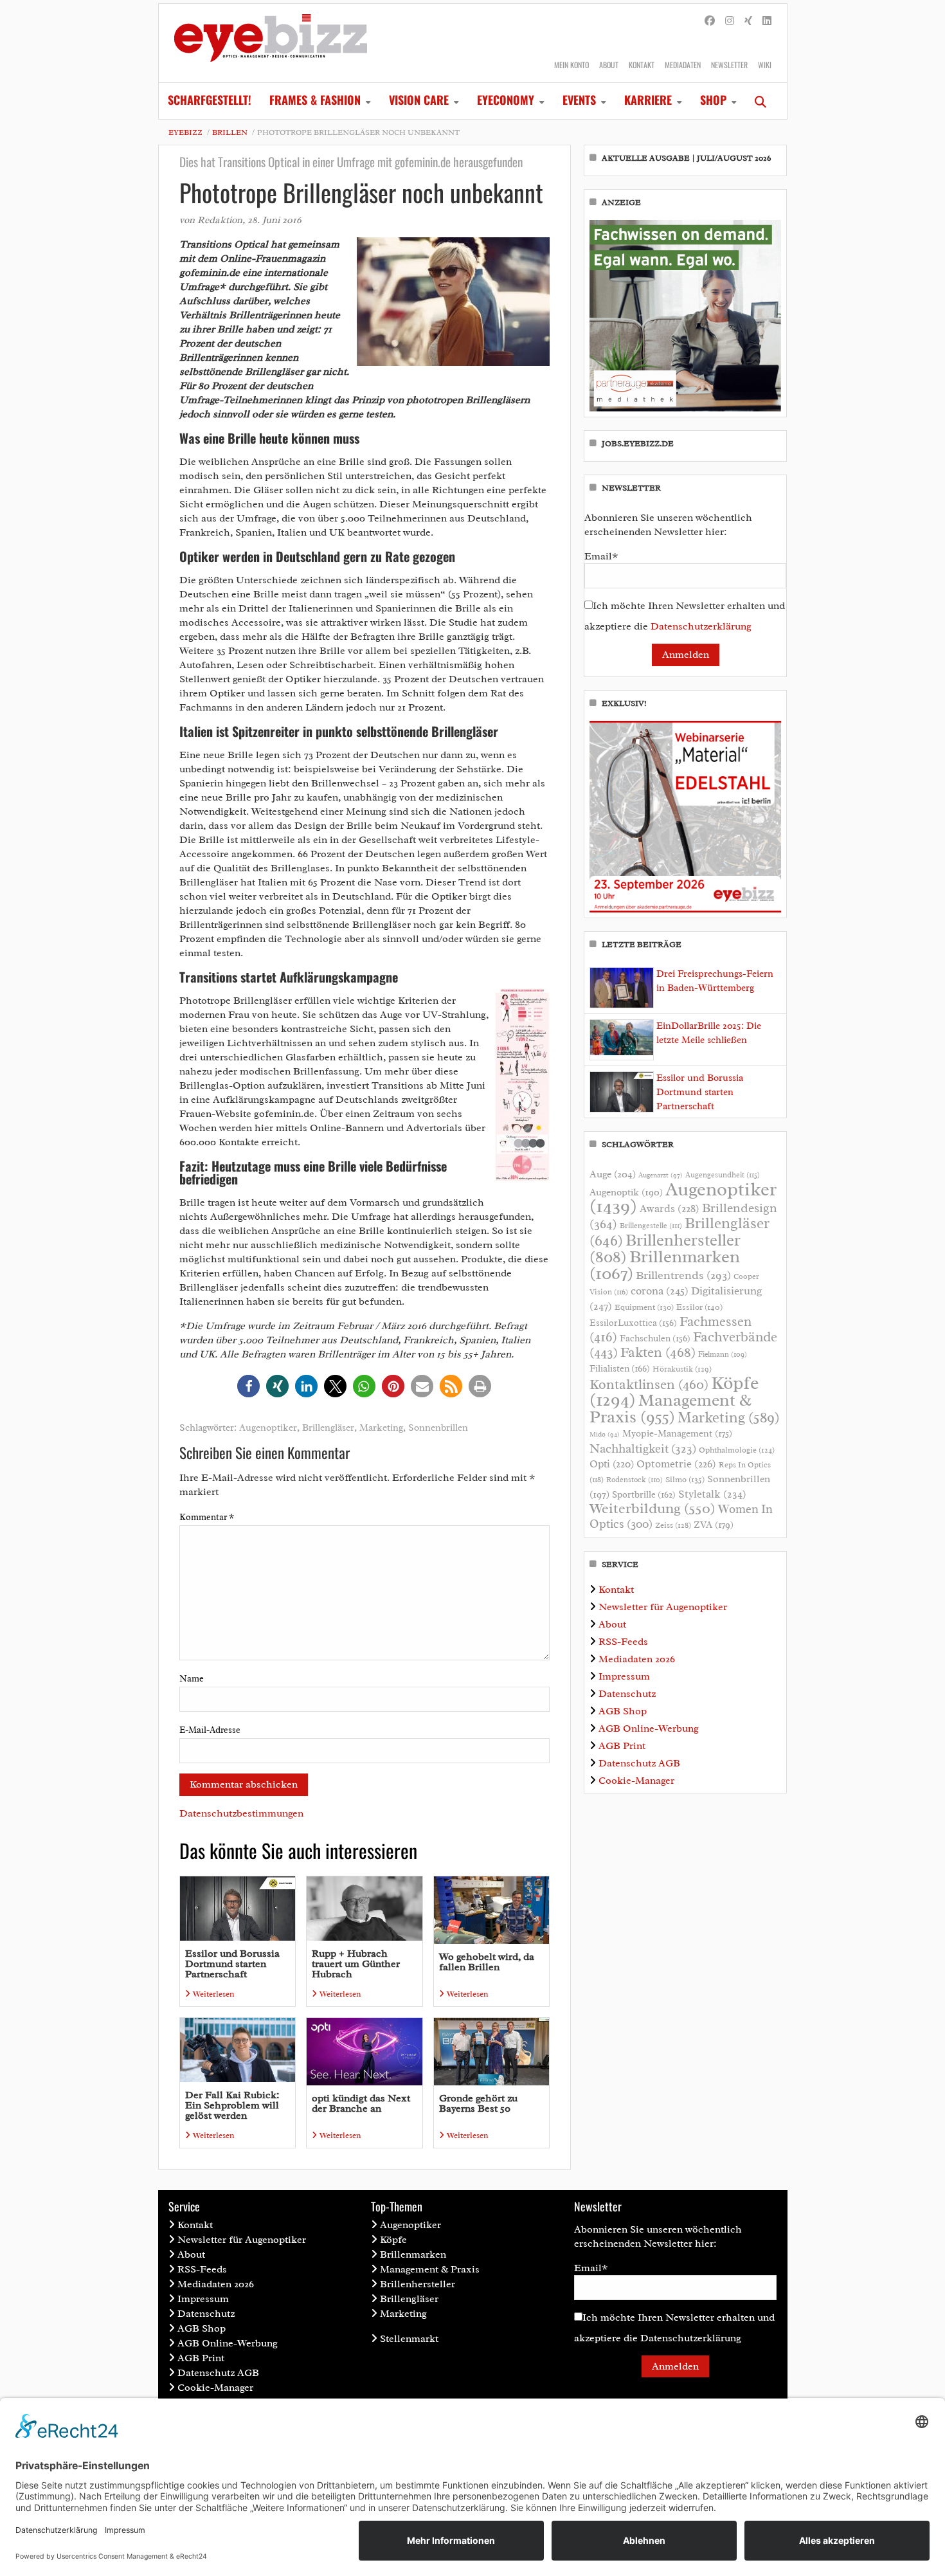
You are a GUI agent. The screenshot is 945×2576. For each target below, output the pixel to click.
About (609, 65)
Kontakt (642, 65)
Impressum (624, 1676)
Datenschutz (627, 1694)
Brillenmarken (665, 1265)
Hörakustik (682, 1369)
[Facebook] (710, 21)
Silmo (685, 1479)
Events (579, 100)
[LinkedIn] (767, 21)
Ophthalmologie (737, 1450)
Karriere (648, 100)
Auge (613, 1174)
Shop (713, 100)
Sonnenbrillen (438, 1428)
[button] (248, 1386)
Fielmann (723, 1354)
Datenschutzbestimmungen (241, 1813)
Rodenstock (634, 1480)
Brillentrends (683, 1275)
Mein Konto (571, 65)
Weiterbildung (652, 1508)
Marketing (381, 1428)
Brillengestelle (651, 1226)
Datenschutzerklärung (701, 626)
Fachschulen (655, 1338)
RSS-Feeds (623, 1642)
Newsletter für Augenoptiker (663, 1607)
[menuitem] (210, 101)
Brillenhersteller (418, 2284)
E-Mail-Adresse (210, 1730)
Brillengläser (328, 1428)
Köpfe (393, 2240)
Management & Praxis (670, 1408)
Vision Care (419, 100)
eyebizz (185, 132)
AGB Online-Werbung (649, 1728)
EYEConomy (506, 100)
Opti (612, 1464)
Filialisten (620, 1368)
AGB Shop (623, 1711)
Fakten (658, 1352)
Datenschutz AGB (639, 1763)
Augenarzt (661, 1175)
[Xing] (748, 21)
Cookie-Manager (636, 1781)
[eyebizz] (271, 43)
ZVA (714, 1525)
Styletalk (712, 1494)
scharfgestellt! (210, 100)
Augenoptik (626, 1192)
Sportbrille (644, 1494)
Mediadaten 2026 (637, 1659)
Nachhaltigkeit (643, 1449)
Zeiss (673, 1525)
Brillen (230, 132)
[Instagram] (730, 21)
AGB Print (622, 1746)
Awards (670, 1209)
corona (660, 1291)
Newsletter (729, 65)
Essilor (699, 1307)
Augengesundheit (723, 1175)
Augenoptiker (268, 1428)
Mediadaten (683, 65)
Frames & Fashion (315, 100)
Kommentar (207, 1517)
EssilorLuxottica (633, 1323)
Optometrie (676, 1464)
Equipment (644, 1307)
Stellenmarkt (409, 2339)
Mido (605, 1434)
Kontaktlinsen (649, 1384)
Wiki (765, 65)
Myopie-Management (677, 1433)
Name (192, 1679)
